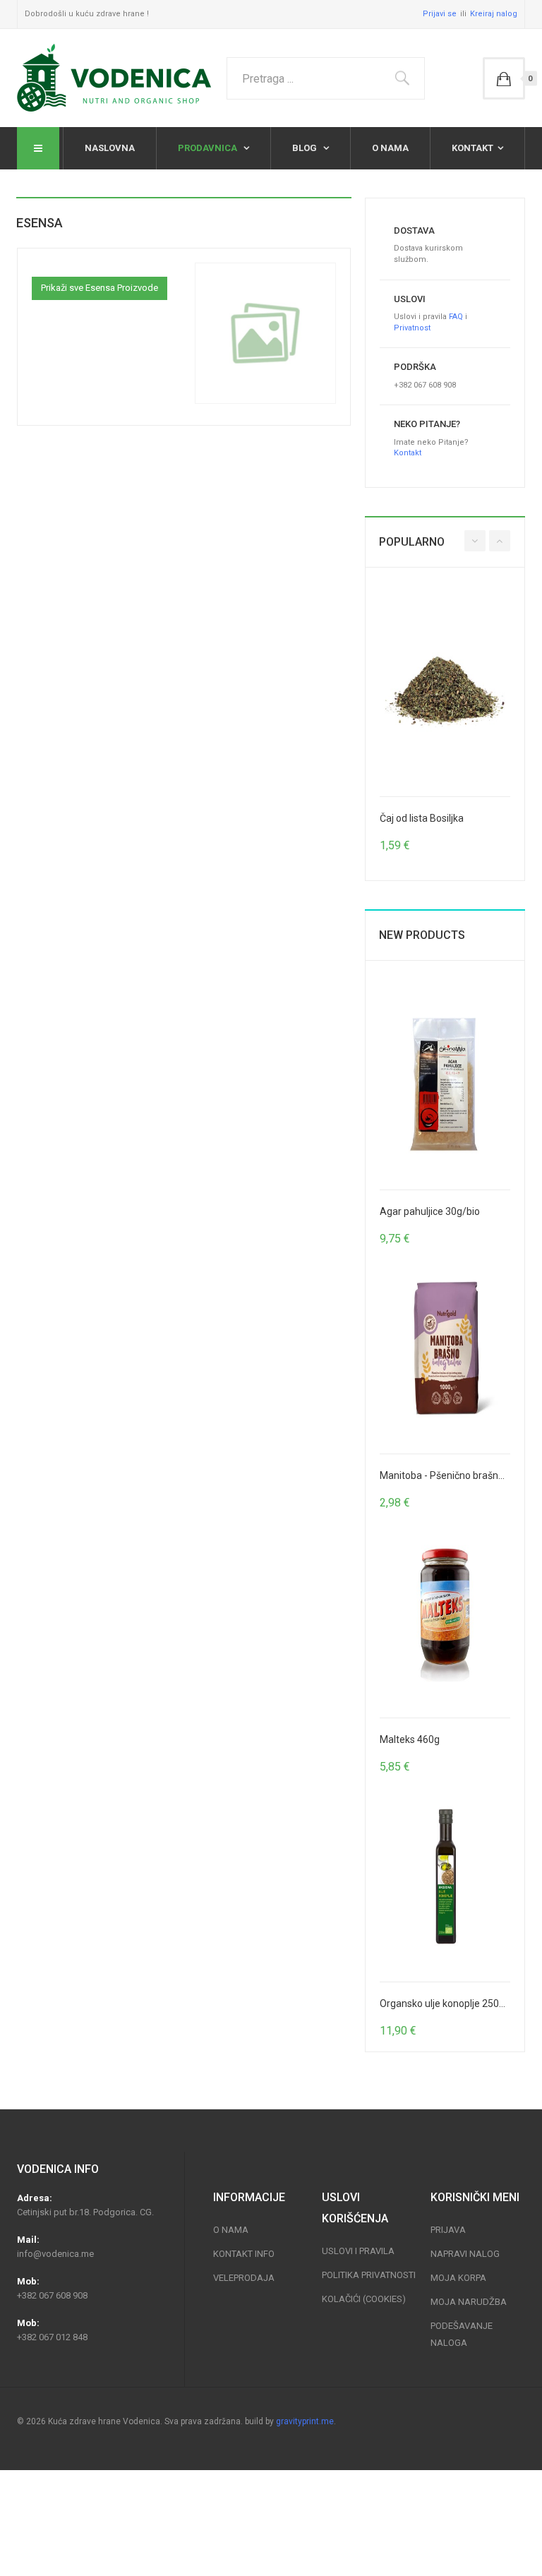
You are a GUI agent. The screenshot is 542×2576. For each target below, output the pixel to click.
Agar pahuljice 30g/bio (430, 1211)
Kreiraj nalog (494, 14)
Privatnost (412, 328)
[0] (504, 78)
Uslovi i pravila (358, 2251)
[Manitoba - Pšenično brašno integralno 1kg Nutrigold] (445, 1348)
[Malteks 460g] (445, 1612)
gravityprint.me (305, 2421)
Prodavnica (209, 148)
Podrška (415, 367)
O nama (390, 148)
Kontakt (472, 148)
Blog (306, 148)
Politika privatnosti (369, 2275)
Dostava (414, 230)
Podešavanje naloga (462, 2334)
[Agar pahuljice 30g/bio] (445, 1084)
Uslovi (410, 299)
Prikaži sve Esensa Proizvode (100, 288)
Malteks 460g (410, 1739)
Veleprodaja (244, 2278)
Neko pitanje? (427, 424)
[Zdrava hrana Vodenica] (114, 78)
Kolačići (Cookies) (364, 2299)
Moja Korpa (458, 2278)
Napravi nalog (465, 2254)
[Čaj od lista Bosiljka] (445, 691)
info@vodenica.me (55, 2254)
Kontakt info (244, 2254)
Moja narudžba (469, 2302)
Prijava (448, 2230)
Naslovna (110, 148)
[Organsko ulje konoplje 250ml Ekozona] (445, 1876)
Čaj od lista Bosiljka (422, 818)
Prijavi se (440, 14)
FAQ (456, 317)
